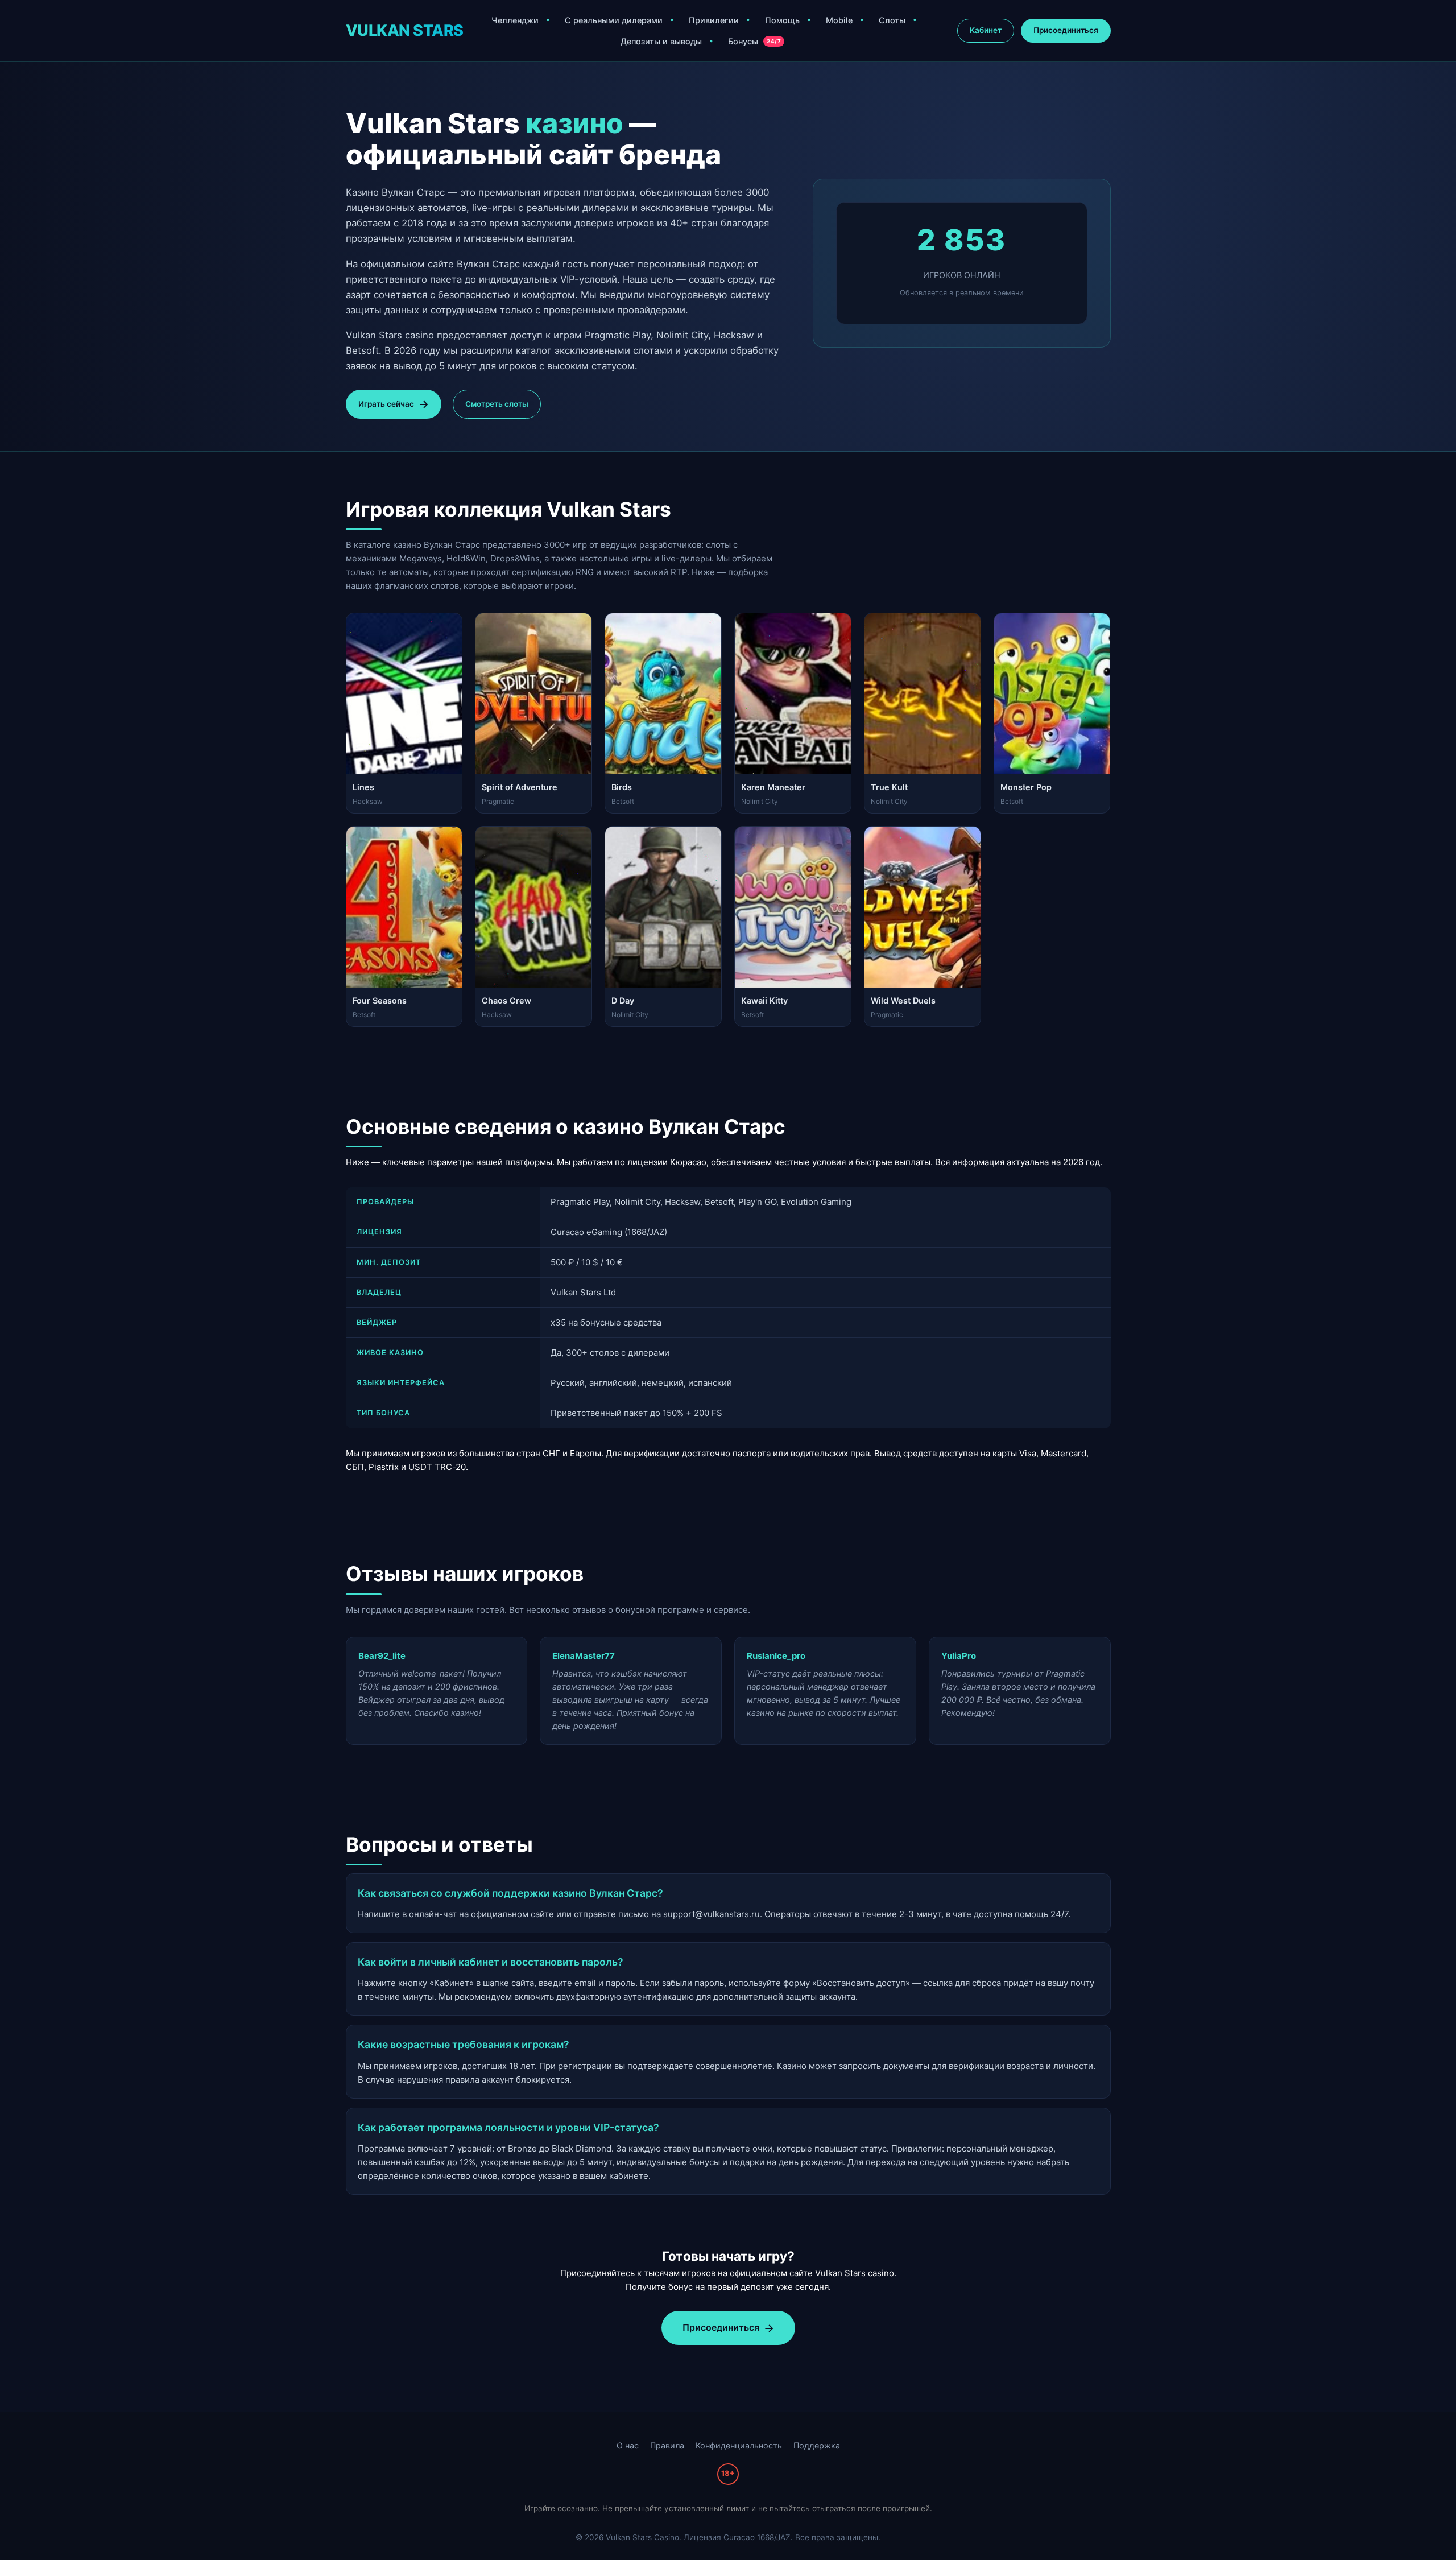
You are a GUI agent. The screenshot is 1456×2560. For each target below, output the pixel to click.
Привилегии (714, 20)
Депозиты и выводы (661, 41)
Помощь (782, 20)
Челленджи (515, 20)
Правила (667, 2445)
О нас (628, 2445)
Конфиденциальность (739, 2445)
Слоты (892, 20)
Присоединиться (1066, 30)
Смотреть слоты (497, 404)
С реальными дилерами (614, 20)
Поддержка (817, 2445)
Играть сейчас (386, 404)
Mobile (839, 20)
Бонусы (754, 41)
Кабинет (986, 30)
